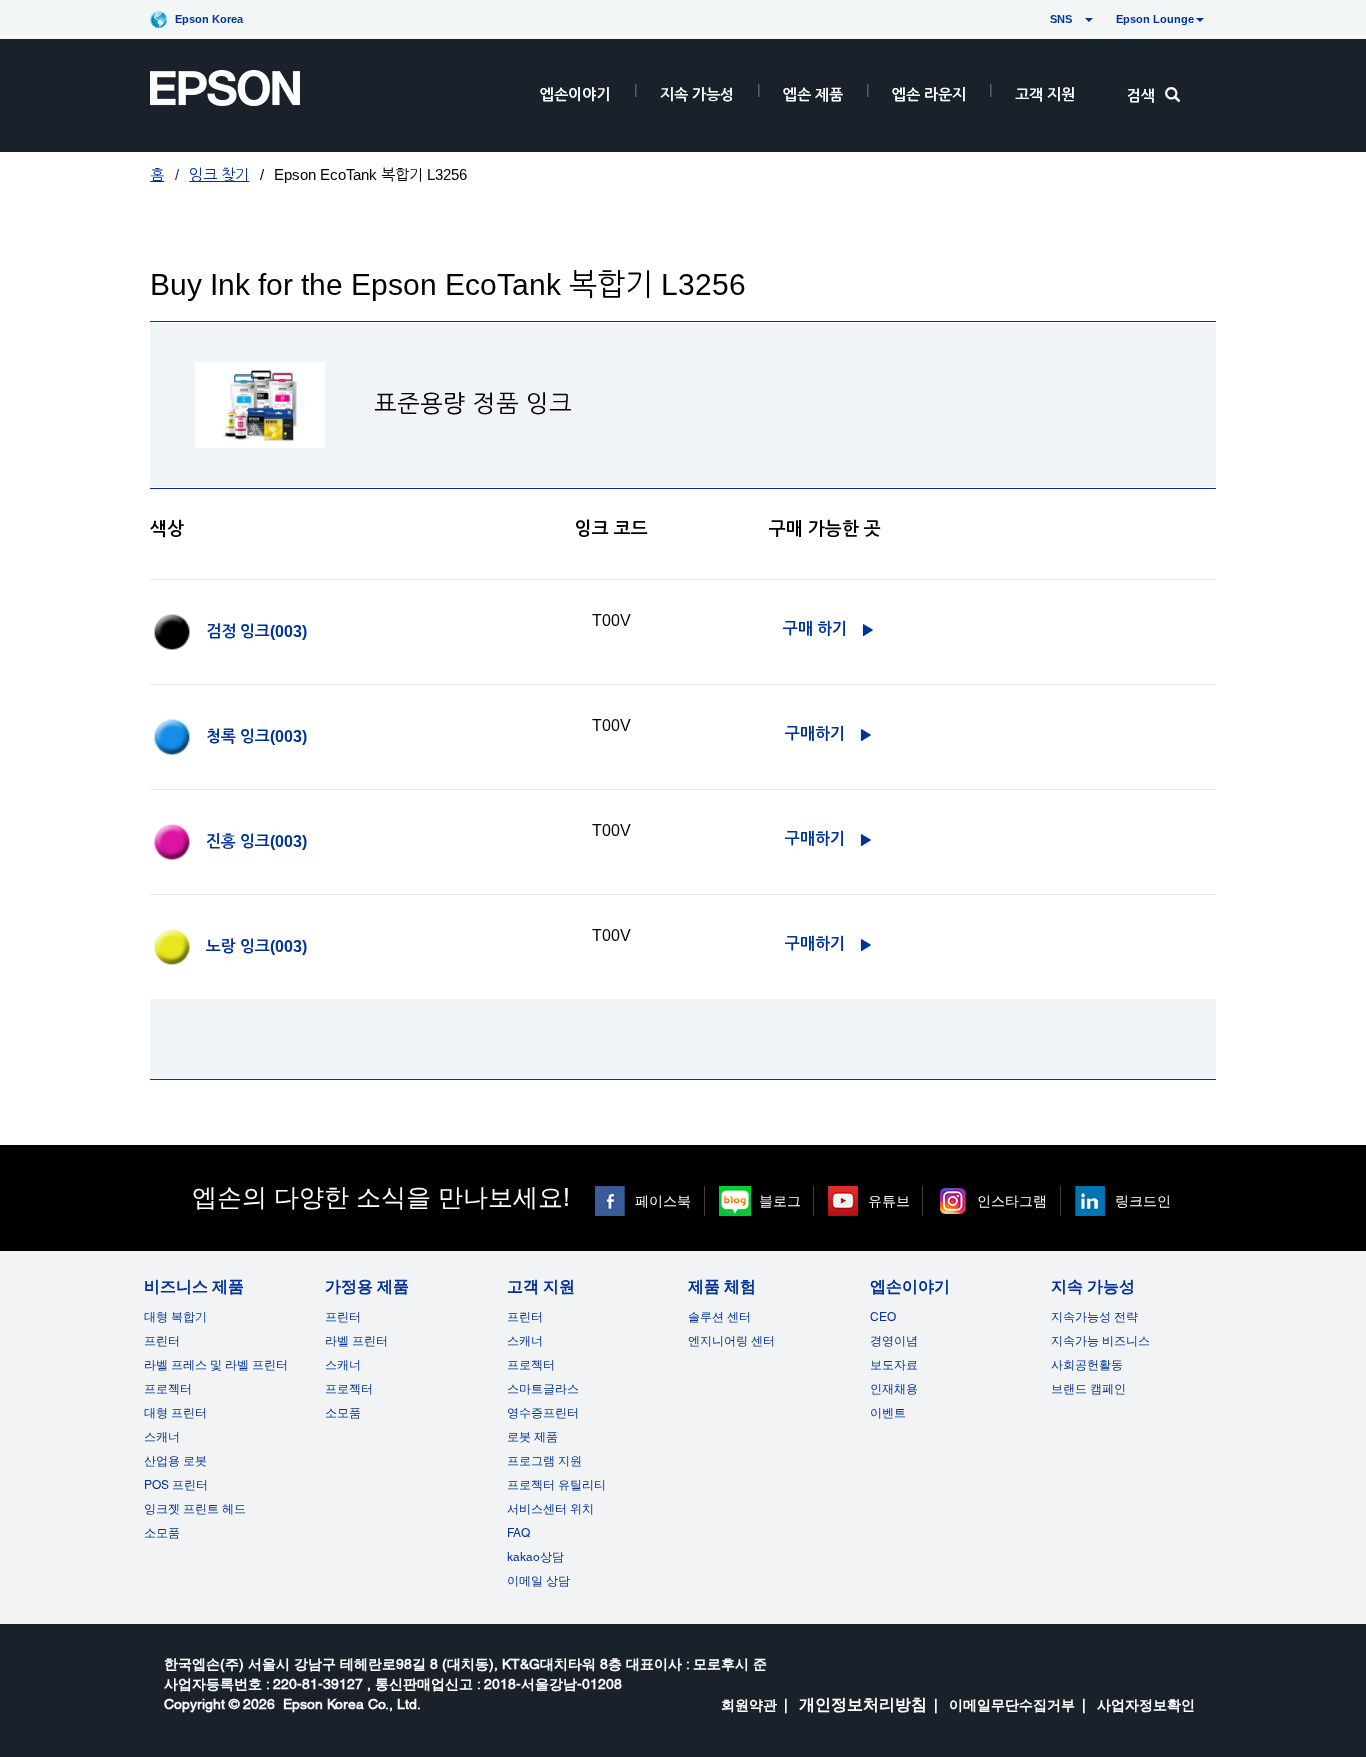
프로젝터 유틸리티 (556, 1485)
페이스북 (663, 1201)
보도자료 (894, 1365)
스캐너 (162, 1437)
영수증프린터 (543, 1413)
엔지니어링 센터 (731, 1341)
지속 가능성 (697, 94)
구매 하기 (815, 628)
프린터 (162, 1341)
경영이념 (894, 1341)
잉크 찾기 (219, 174)
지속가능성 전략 (1094, 1317)
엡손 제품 (813, 94)
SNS (1037, 19)
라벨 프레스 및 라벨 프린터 (216, 1365)
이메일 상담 (538, 1581)
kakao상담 (535, 1557)
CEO (883, 1317)
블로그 (780, 1201)
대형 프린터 (175, 1413)
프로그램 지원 (544, 1461)
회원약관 (749, 1705)
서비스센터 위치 (550, 1509)
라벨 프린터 (356, 1341)
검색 (1141, 95)
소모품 (162, 1533)
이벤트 (888, 1413)
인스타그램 (1012, 1201)
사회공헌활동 (1087, 1365)
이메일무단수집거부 (1012, 1705)
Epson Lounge (1155, 19)
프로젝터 (168, 1389)
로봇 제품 (532, 1437)
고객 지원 (1045, 94)
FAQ (518, 1533)
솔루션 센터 (719, 1317)
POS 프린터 (176, 1485)
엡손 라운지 (929, 94)
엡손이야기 (575, 94)
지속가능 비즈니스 (1100, 1341)
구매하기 (815, 733)
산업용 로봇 (175, 1461)
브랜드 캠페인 (1088, 1389)
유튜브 (889, 1201)
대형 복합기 (175, 1317)
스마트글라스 (543, 1389)
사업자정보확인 (1146, 1705)
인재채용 (894, 1389)
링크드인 (1143, 1201)
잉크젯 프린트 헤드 (195, 1509)
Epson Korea (209, 19)
